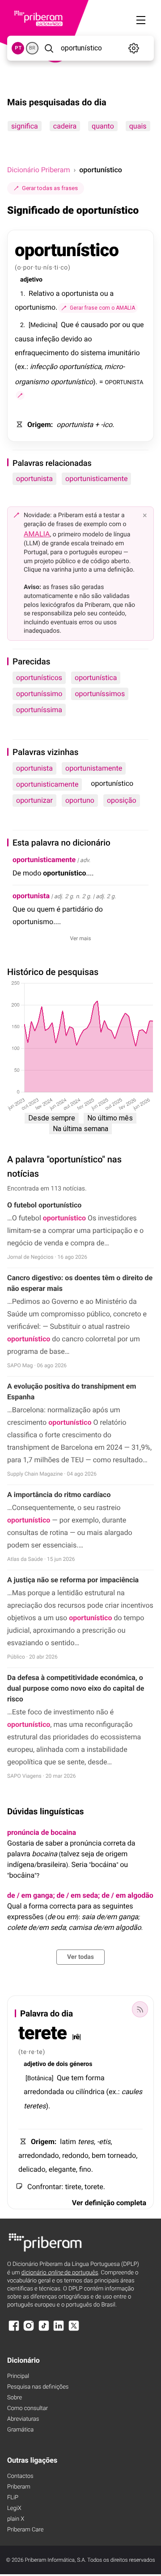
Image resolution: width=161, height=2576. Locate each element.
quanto (103, 126)
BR (32, 48)
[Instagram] (29, 2330)
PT (18, 48)
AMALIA (37, 534)
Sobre (15, 2398)
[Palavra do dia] (140, 2009)
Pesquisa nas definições (38, 2387)
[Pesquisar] (49, 48)
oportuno (80, 800)
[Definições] (134, 48)
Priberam (19, 2487)
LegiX (14, 2508)
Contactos (20, 2476)
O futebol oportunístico (44, 1205)
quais (138, 126)
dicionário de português (60, 2273)
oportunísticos (39, 678)
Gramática (20, 2430)
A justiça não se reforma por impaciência (73, 1580)
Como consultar (28, 2408)
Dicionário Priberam (38, 170)
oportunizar (34, 800)
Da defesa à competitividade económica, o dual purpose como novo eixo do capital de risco (76, 1688)
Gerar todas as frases (50, 188)
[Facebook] (14, 2330)
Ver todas (80, 1957)
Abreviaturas (23, 2419)
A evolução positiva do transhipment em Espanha (72, 1392)
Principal (18, 2376)
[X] (74, 2330)
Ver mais (81, 938)
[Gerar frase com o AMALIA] (20, 395)
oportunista (34, 479)
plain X (16, 2519)
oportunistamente (94, 768)
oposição (122, 800)
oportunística (96, 678)
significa (25, 126)
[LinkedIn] (59, 2330)
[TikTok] (44, 2330)
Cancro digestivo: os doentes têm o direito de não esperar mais (80, 1283)
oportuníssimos (100, 694)
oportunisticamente (96, 479)
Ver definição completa (109, 2203)
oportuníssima (39, 710)
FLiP (13, 2498)
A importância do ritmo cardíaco (59, 1495)
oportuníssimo (39, 694)
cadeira (65, 126)
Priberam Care (25, 2530)
